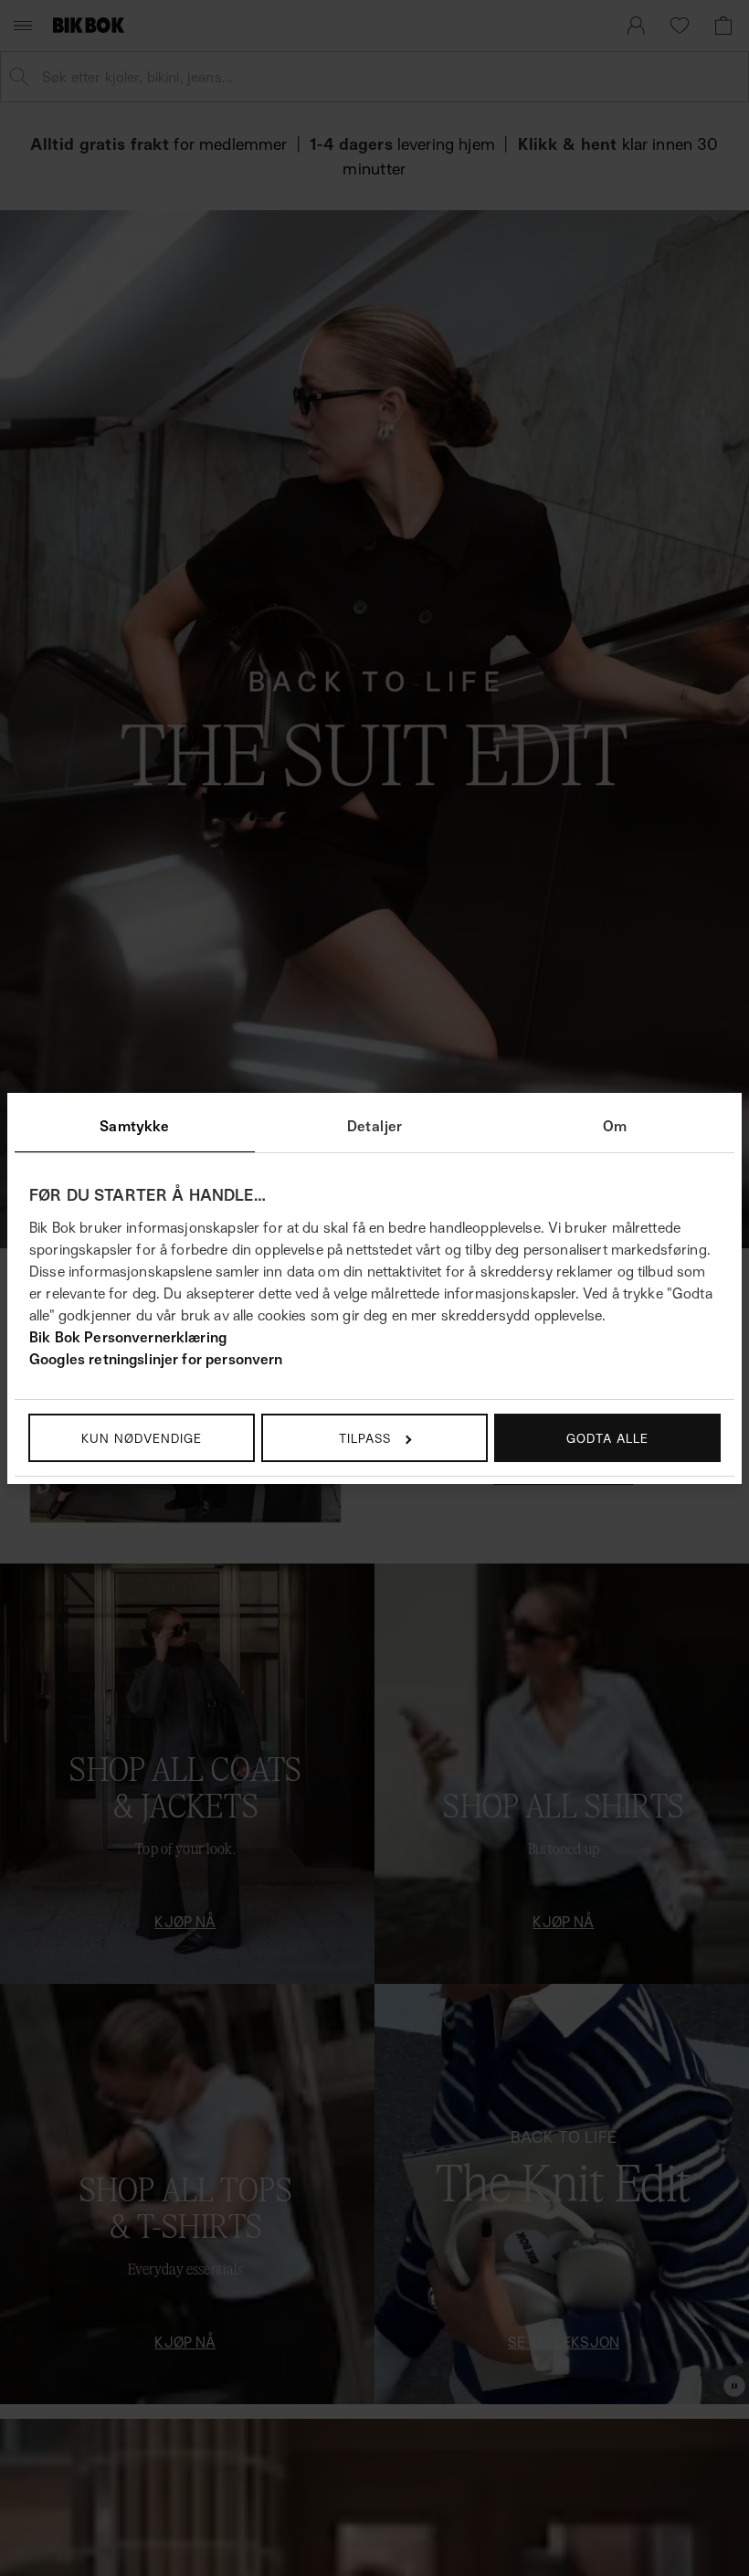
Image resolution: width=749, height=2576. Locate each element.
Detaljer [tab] (374, 1126)
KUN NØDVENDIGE (142, 1438)
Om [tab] (615, 1126)
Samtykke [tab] (134, 1126)
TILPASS (365, 1438)
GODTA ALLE (607, 1438)
